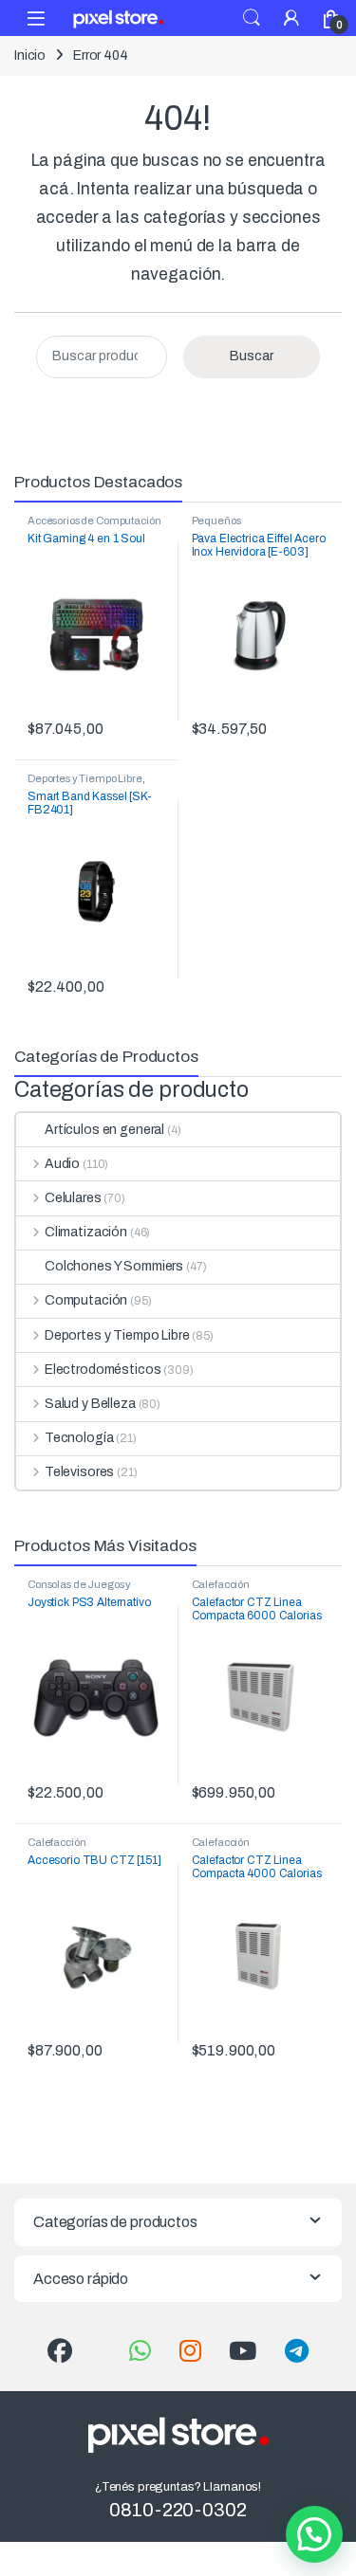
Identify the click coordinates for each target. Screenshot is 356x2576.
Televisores (79, 1472)
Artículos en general (104, 1130)
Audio (62, 1164)
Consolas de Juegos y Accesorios (79, 1590)
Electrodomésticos (103, 1370)
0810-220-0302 (178, 2510)
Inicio (30, 55)
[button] (314, 2534)
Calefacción (221, 1584)
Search (252, 18)
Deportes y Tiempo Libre (85, 778)
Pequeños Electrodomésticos (236, 526)
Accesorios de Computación (94, 521)
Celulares (73, 1198)
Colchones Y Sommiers (114, 1266)
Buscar (252, 356)
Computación (86, 1300)
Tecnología (79, 1438)
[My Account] (291, 18)
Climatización (86, 1232)
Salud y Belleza (90, 1404)
